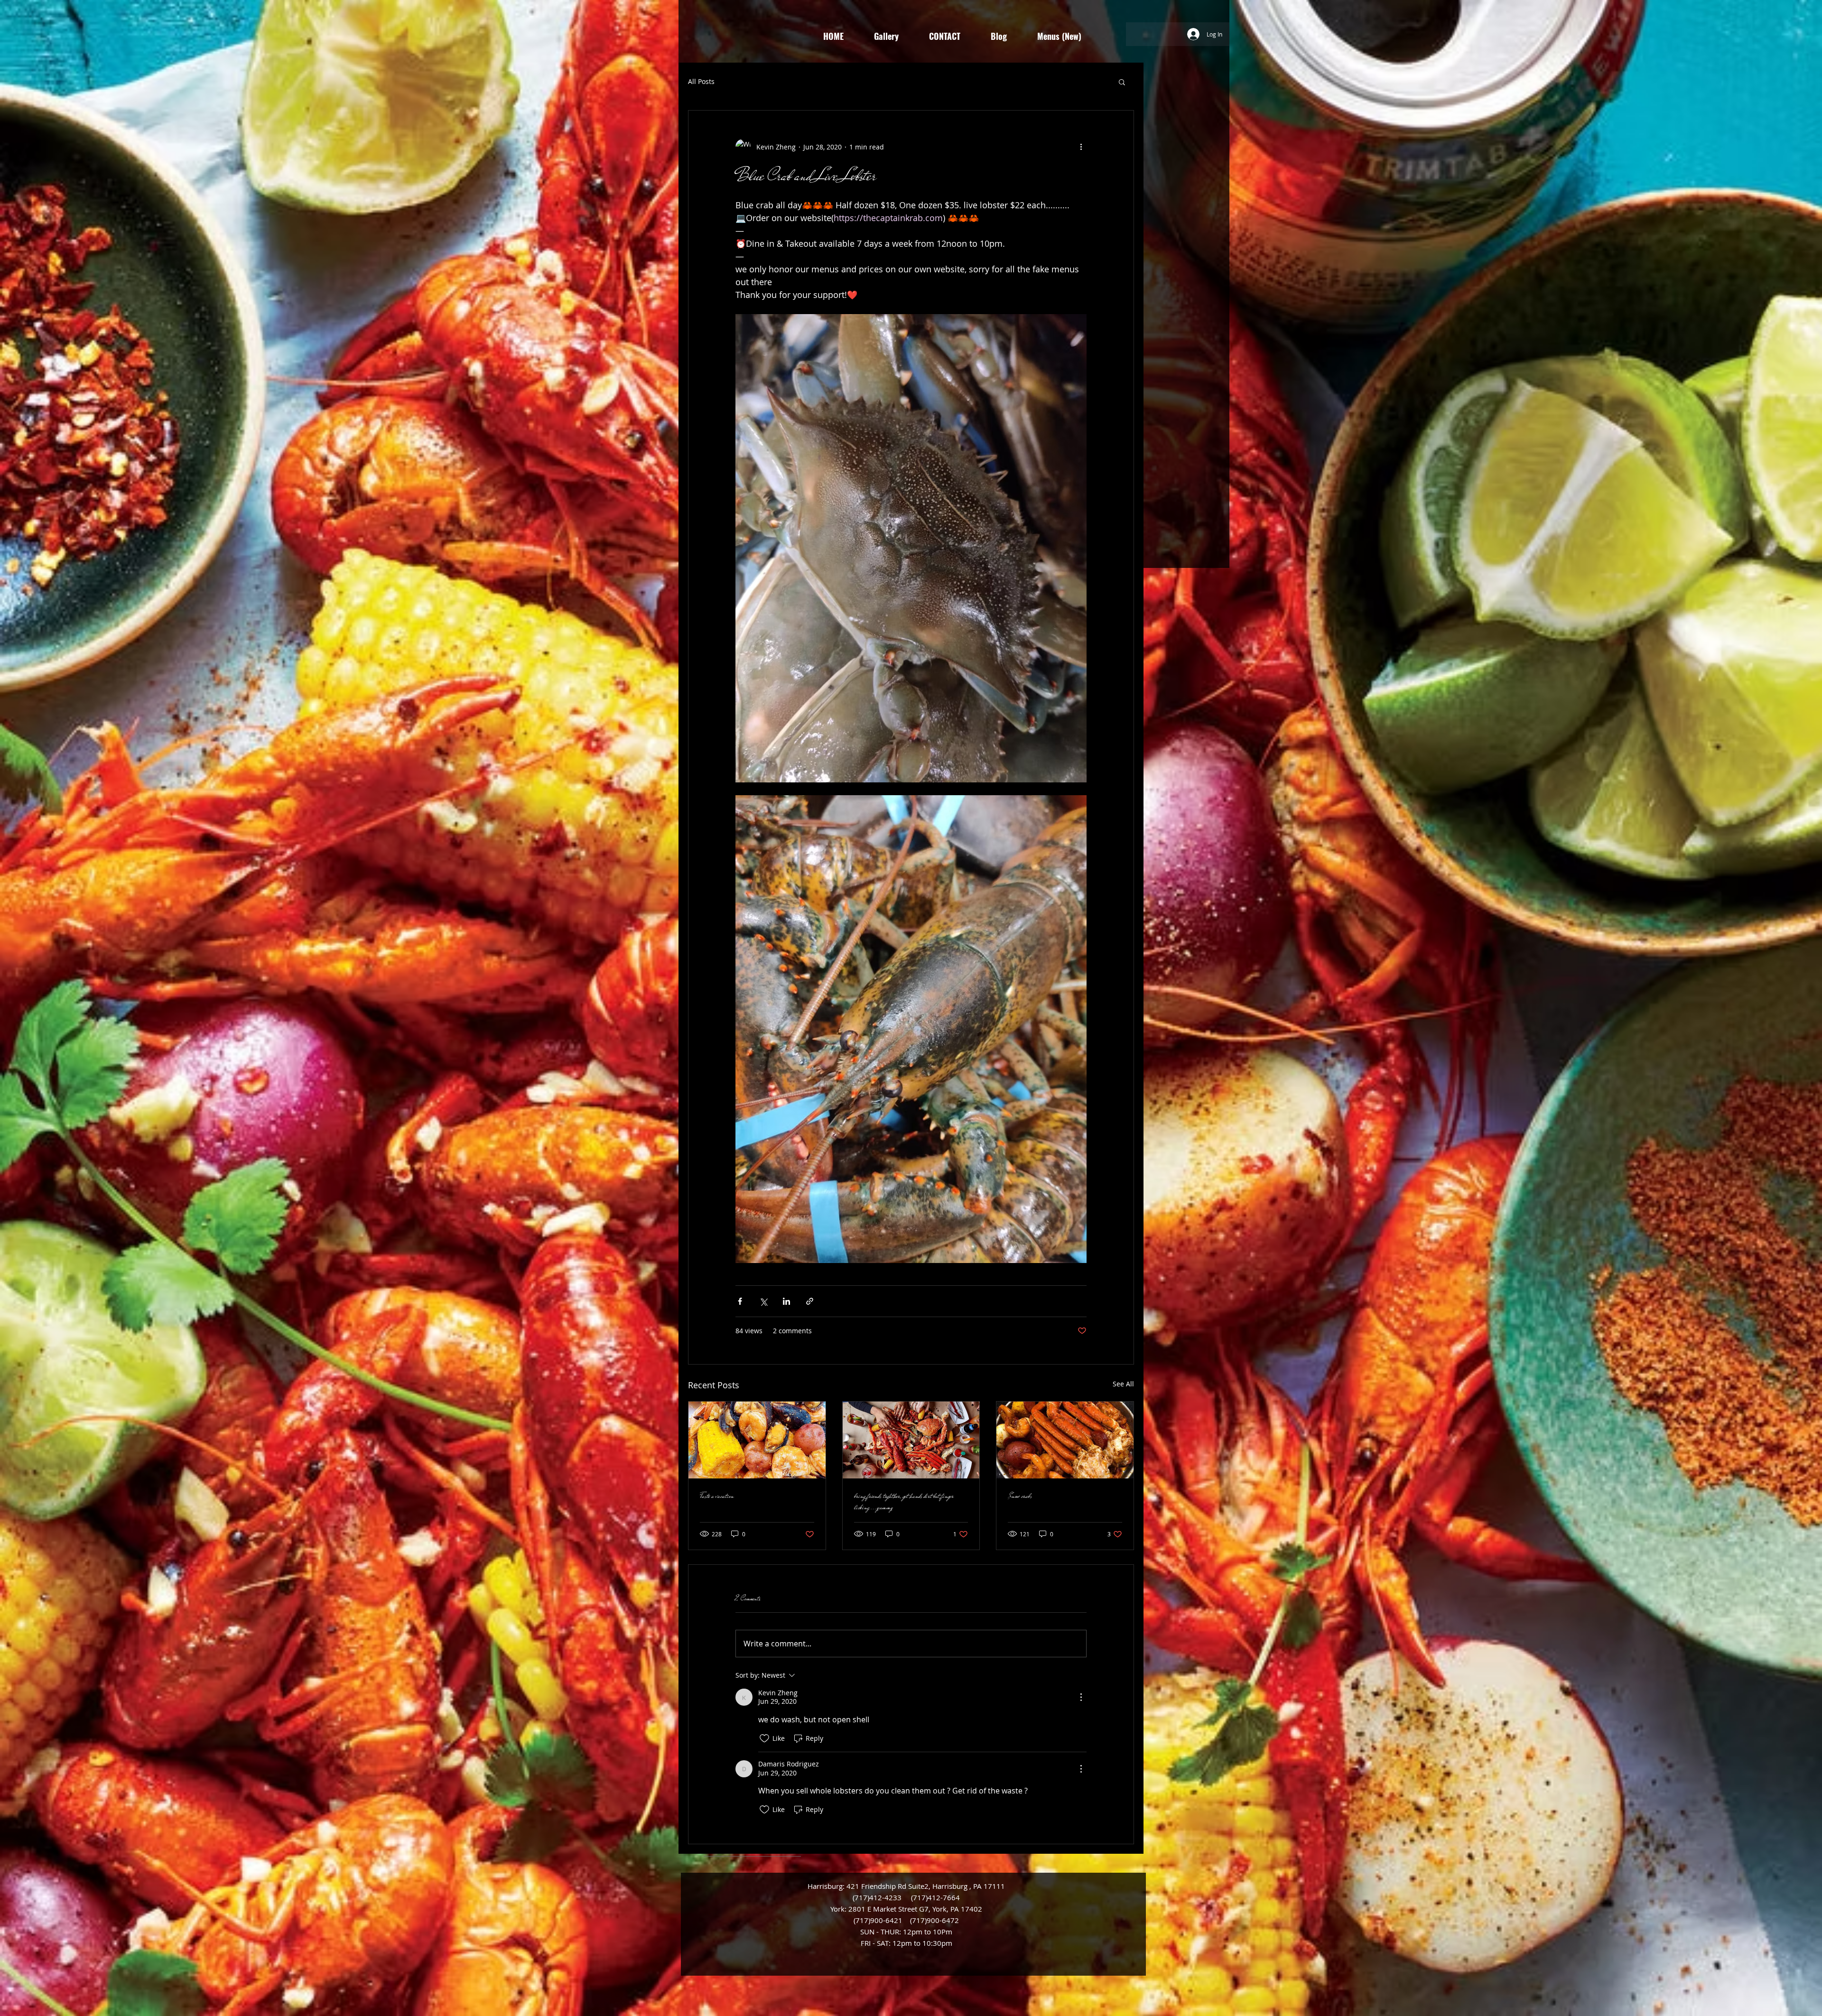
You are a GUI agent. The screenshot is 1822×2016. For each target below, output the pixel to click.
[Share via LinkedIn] (786, 1301)
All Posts (701, 81)
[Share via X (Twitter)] (763, 1301)
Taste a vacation (717, 1496)
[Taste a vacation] (757, 1440)
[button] (1122, 82)
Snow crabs (1020, 1496)
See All (1123, 1384)
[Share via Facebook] (740, 1301)
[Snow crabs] (1065, 1440)
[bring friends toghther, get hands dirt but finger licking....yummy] (911, 1440)
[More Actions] (1081, 1697)
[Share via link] (810, 1301)
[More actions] (1081, 147)
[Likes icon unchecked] (764, 1738)
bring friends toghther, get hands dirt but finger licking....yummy (904, 1502)
